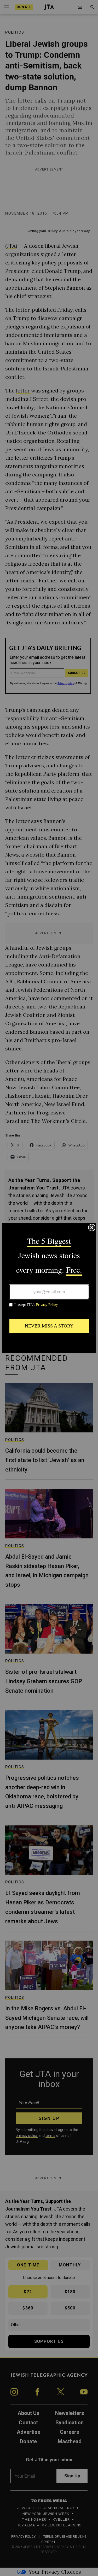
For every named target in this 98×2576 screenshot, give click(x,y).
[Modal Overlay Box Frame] (49, 1288)
